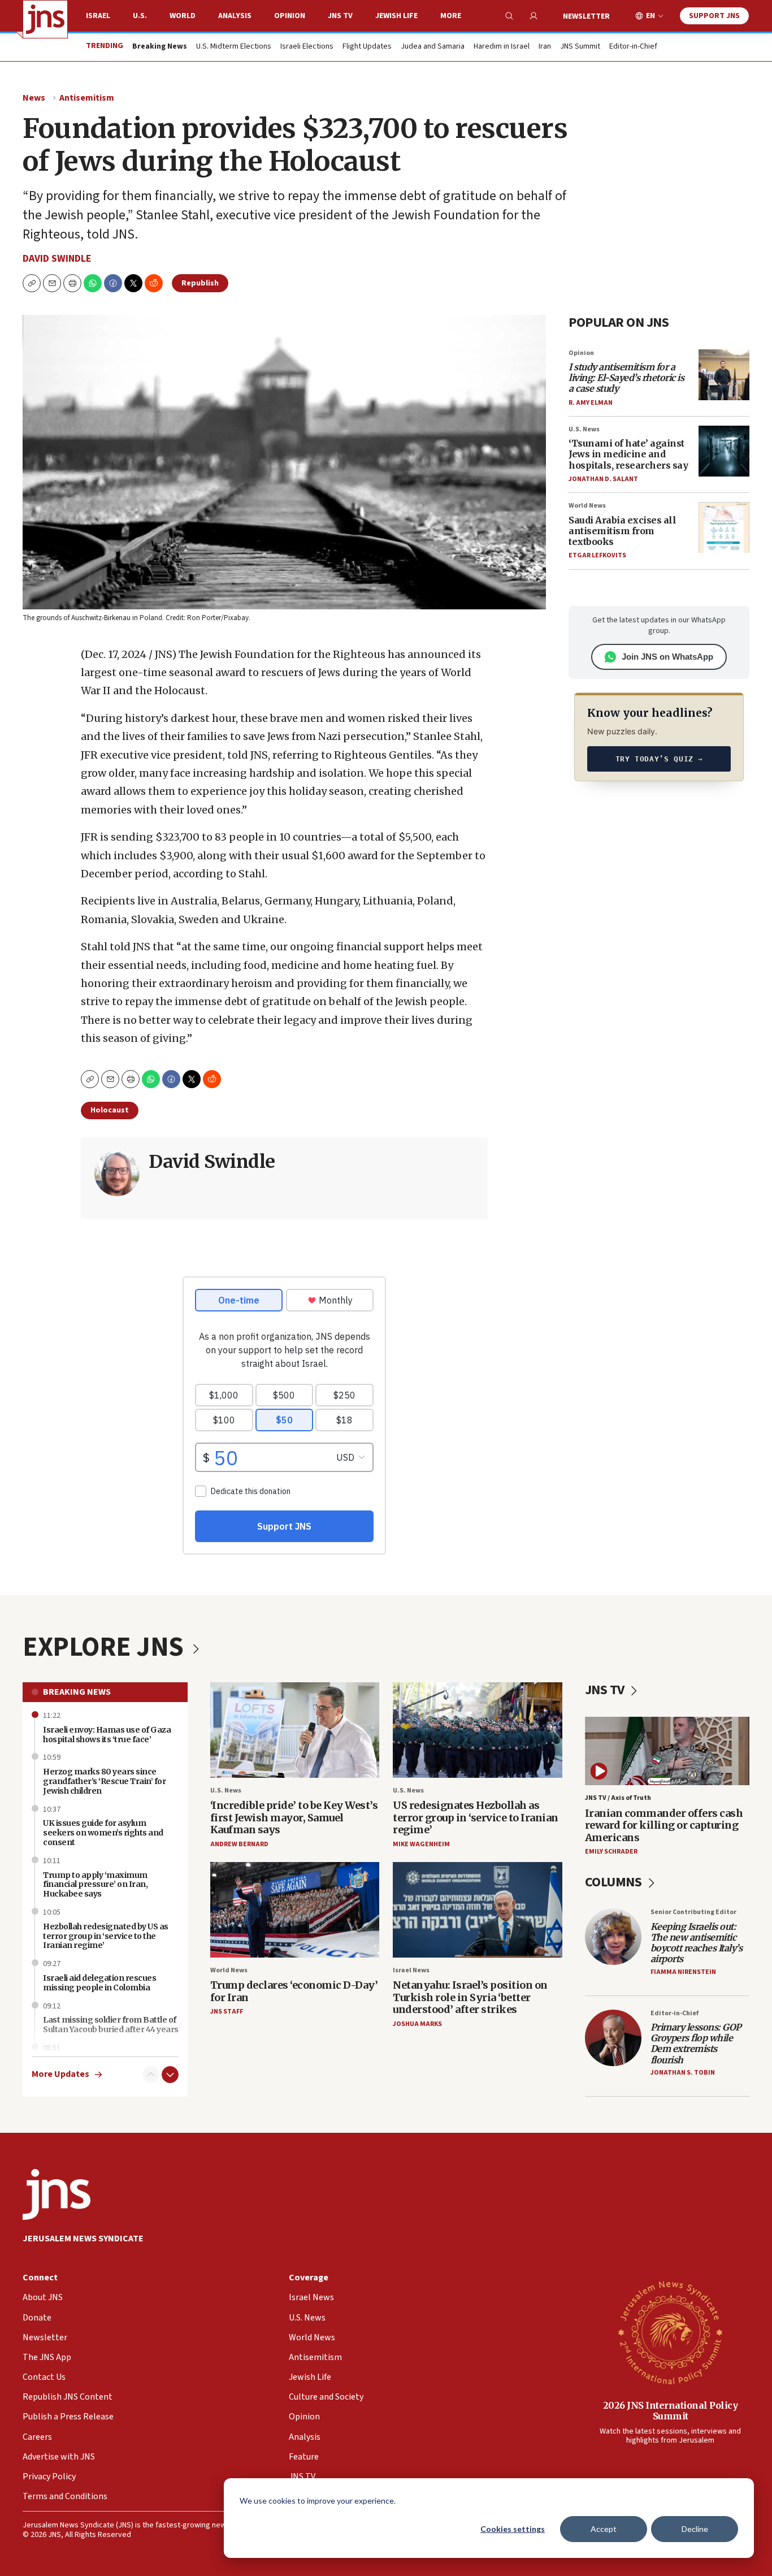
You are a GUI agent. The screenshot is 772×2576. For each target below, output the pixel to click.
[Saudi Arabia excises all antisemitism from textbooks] (724, 527)
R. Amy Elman (591, 403)
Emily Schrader (611, 1852)
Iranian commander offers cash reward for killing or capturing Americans (664, 1825)
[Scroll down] (170, 2075)
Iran (545, 47)
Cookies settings (513, 2529)
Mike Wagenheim (421, 1844)
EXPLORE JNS (106, 1647)
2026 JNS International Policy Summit (671, 2411)
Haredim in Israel (502, 47)
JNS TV (340, 16)
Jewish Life (396, 16)
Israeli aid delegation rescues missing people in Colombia (99, 1983)
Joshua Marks (417, 2024)
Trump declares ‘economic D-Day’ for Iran (294, 1991)
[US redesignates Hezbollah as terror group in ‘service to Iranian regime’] (478, 1730)
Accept (604, 2529)
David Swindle (57, 259)
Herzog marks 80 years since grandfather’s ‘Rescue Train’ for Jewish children (104, 1781)
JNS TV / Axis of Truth (618, 1798)
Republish (200, 283)
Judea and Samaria (433, 47)
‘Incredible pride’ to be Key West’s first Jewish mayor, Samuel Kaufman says (294, 1817)
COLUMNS (615, 1882)
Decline (695, 2529)
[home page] (45, 19)
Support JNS (714, 16)
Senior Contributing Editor (693, 1912)
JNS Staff (227, 2012)
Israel (98, 16)
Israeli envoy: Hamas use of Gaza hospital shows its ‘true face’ (107, 1735)
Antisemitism (87, 98)
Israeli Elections (307, 47)
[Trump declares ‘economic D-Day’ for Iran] (295, 1910)
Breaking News (77, 1692)
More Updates (60, 2074)
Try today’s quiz (659, 759)
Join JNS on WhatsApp (667, 657)
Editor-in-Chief (633, 47)
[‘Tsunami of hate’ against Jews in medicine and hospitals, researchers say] (724, 451)
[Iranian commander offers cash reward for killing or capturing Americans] (667, 1751)
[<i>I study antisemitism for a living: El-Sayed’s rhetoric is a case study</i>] (724, 375)
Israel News (411, 1970)
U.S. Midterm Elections (234, 47)
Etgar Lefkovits (597, 555)
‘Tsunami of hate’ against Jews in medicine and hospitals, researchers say (628, 454)
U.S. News (584, 429)
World (183, 16)
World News (587, 506)
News (34, 98)
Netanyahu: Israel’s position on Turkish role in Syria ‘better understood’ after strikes (470, 1997)
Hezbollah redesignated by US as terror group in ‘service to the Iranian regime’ (106, 1936)
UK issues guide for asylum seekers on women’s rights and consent (103, 1833)
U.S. (140, 16)
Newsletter (586, 16)
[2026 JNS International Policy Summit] (670, 2332)
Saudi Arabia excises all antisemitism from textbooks (622, 531)
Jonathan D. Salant (603, 479)
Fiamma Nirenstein (683, 1972)
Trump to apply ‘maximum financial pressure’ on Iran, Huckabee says (95, 1885)
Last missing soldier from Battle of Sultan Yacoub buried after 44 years (111, 2025)
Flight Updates (367, 47)
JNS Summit (580, 47)
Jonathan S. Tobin (683, 2073)
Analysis (235, 16)
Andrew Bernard (239, 1844)
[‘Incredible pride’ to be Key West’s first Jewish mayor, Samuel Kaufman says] (295, 1730)
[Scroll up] (151, 2075)
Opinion (290, 16)
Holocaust (110, 1110)
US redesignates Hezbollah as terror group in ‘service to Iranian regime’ (476, 1817)
